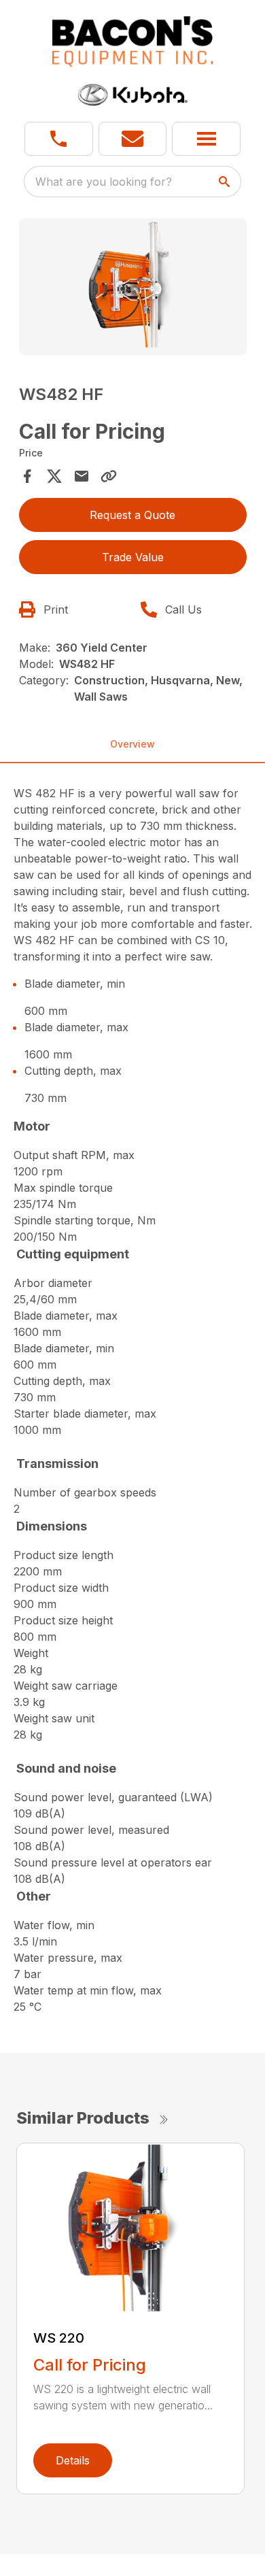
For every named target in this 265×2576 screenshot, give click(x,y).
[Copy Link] (109, 476)
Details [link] (73, 2460)
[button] (59, 139)
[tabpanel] (133, 289)
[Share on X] (54, 476)
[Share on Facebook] (27, 476)
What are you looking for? (104, 182)
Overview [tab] (132, 744)
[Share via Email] (82, 476)
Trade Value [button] (133, 557)
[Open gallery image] (133, 287)
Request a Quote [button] (132, 515)
